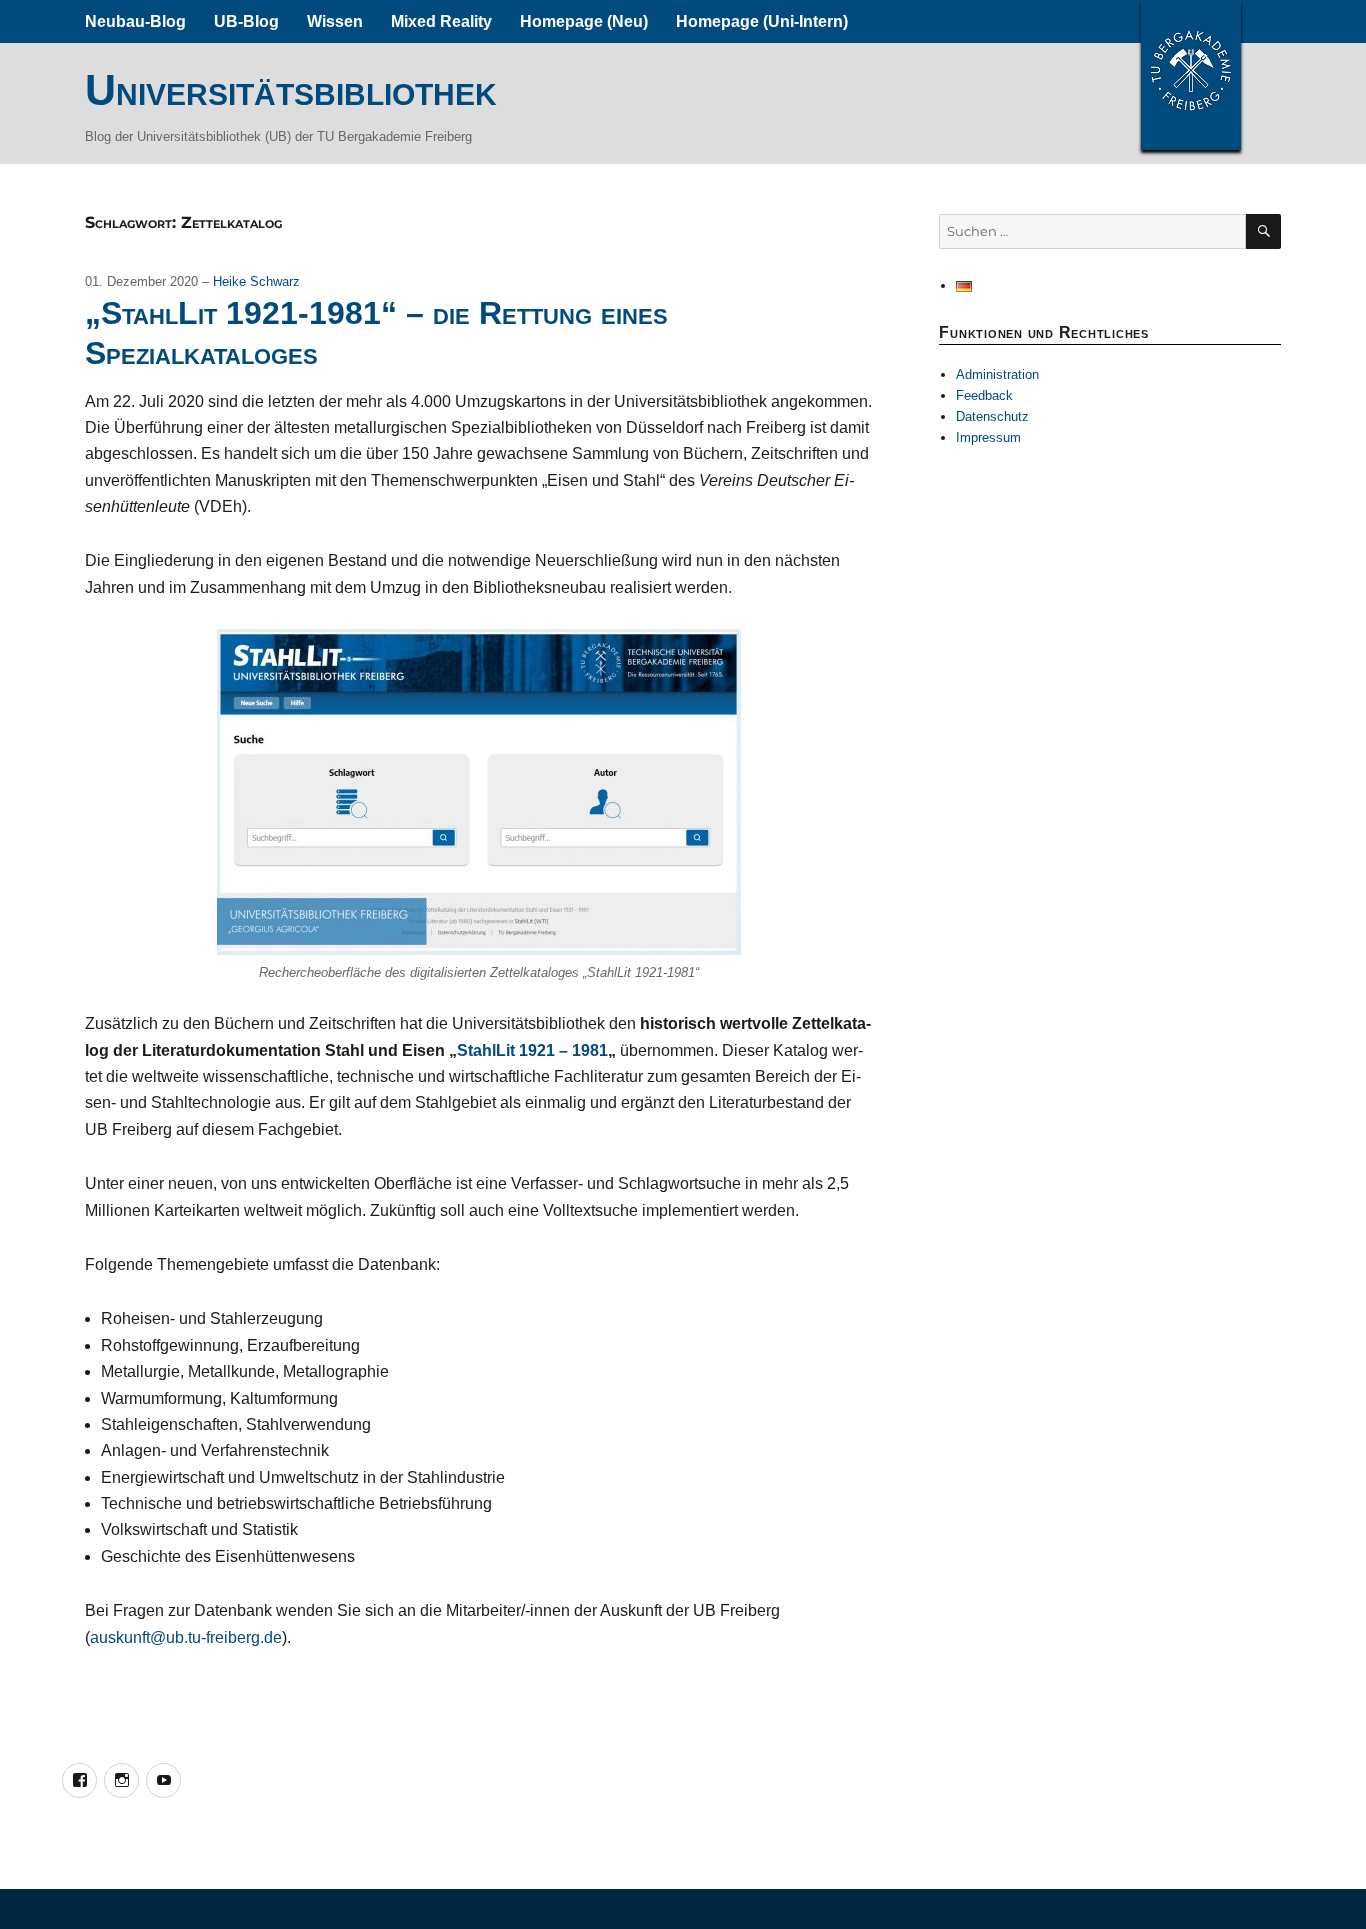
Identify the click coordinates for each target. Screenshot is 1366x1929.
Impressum (988, 437)
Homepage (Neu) (584, 21)
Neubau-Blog (135, 21)
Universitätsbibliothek (291, 90)
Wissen (335, 21)
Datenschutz (992, 416)
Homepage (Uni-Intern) (762, 21)
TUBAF (1191, 75)
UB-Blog (246, 21)
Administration (997, 374)
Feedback (984, 395)
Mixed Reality (441, 21)
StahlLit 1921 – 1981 (532, 1050)
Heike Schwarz (256, 281)
